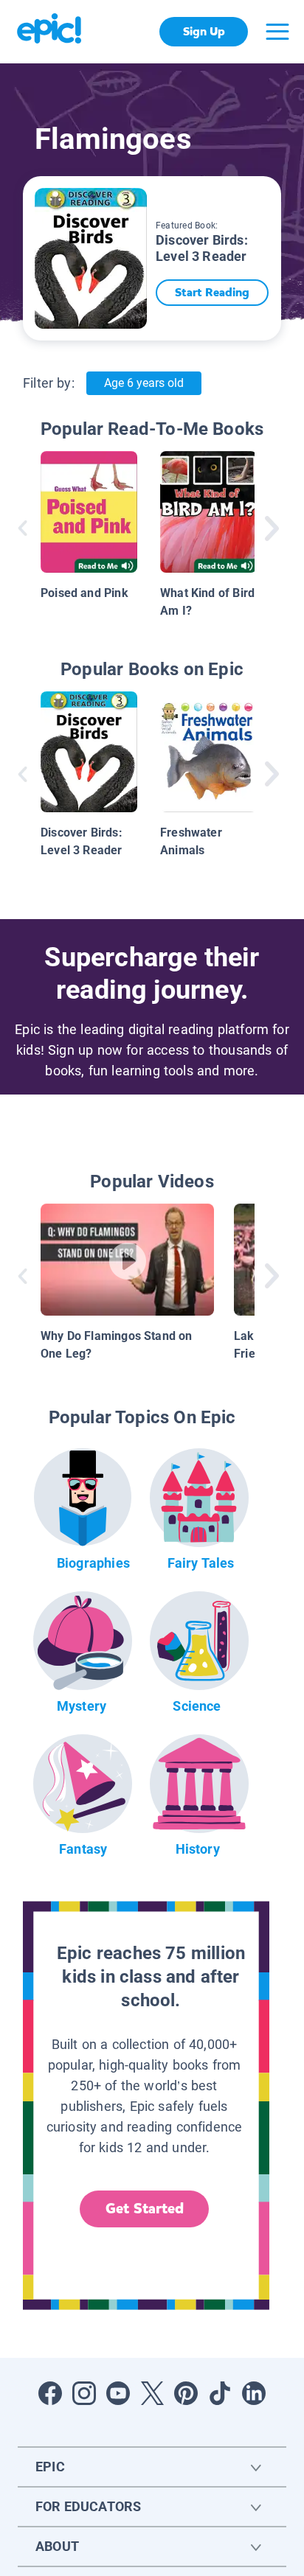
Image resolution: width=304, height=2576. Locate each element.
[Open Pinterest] (186, 2393)
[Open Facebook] (50, 2393)
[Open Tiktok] (220, 2393)
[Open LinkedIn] (254, 2393)
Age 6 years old (144, 383)
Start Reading (212, 292)
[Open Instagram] (84, 2393)
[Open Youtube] (118, 2393)
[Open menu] (277, 32)
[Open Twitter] (152, 2393)
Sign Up (204, 31)
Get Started (145, 2209)
